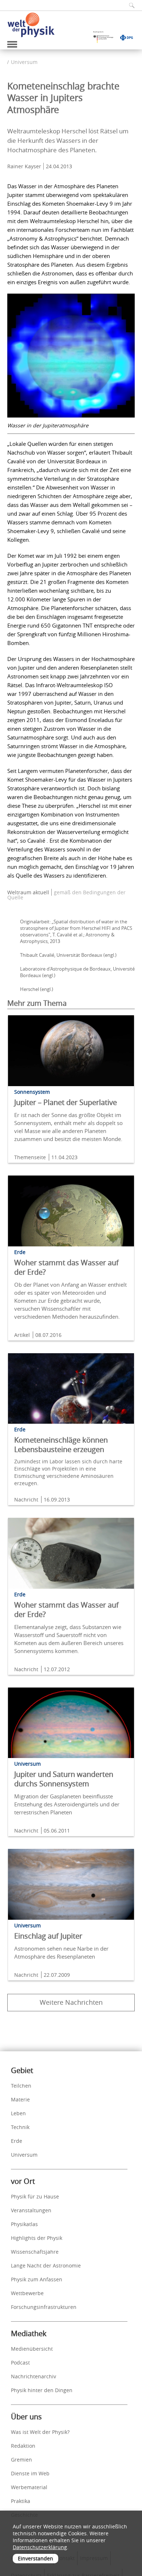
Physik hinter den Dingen (42, 2390)
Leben (18, 2113)
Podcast (20, 2363)
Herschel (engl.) (37, 989)
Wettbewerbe (27, 2293)
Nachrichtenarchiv (33, 2376)
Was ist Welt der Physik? (40, 2432)
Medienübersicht (32, 2349)
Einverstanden (35, 2558)
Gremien (21, 2460)
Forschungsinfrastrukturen (44, 2307)
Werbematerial (29, 2487)
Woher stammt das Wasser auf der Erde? (66, 1267)
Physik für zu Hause (35, 2196)
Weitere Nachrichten (71, 2002)
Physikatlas (24, 2224)
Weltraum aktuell (28, 892)
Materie (20, 2099)
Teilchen (21, 2086)
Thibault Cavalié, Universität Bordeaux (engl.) (68, 955)
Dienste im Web (30, 2473)
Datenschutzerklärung (40, 2547)
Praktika (21, 2501)
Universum (24, 62)
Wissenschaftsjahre (35, 2252)
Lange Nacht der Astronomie (46, 2265)
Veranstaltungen (31, 2210)
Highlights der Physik (37, 2238)
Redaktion (23, 2446)
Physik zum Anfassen (37, 2279)
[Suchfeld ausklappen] (129, 5)
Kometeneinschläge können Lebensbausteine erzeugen (61, 1445)
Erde (17, 2141)
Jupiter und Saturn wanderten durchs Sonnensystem (64, 1779)
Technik (20, 2127)
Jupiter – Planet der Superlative (66, 1102)
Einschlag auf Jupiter (48, 1936)
